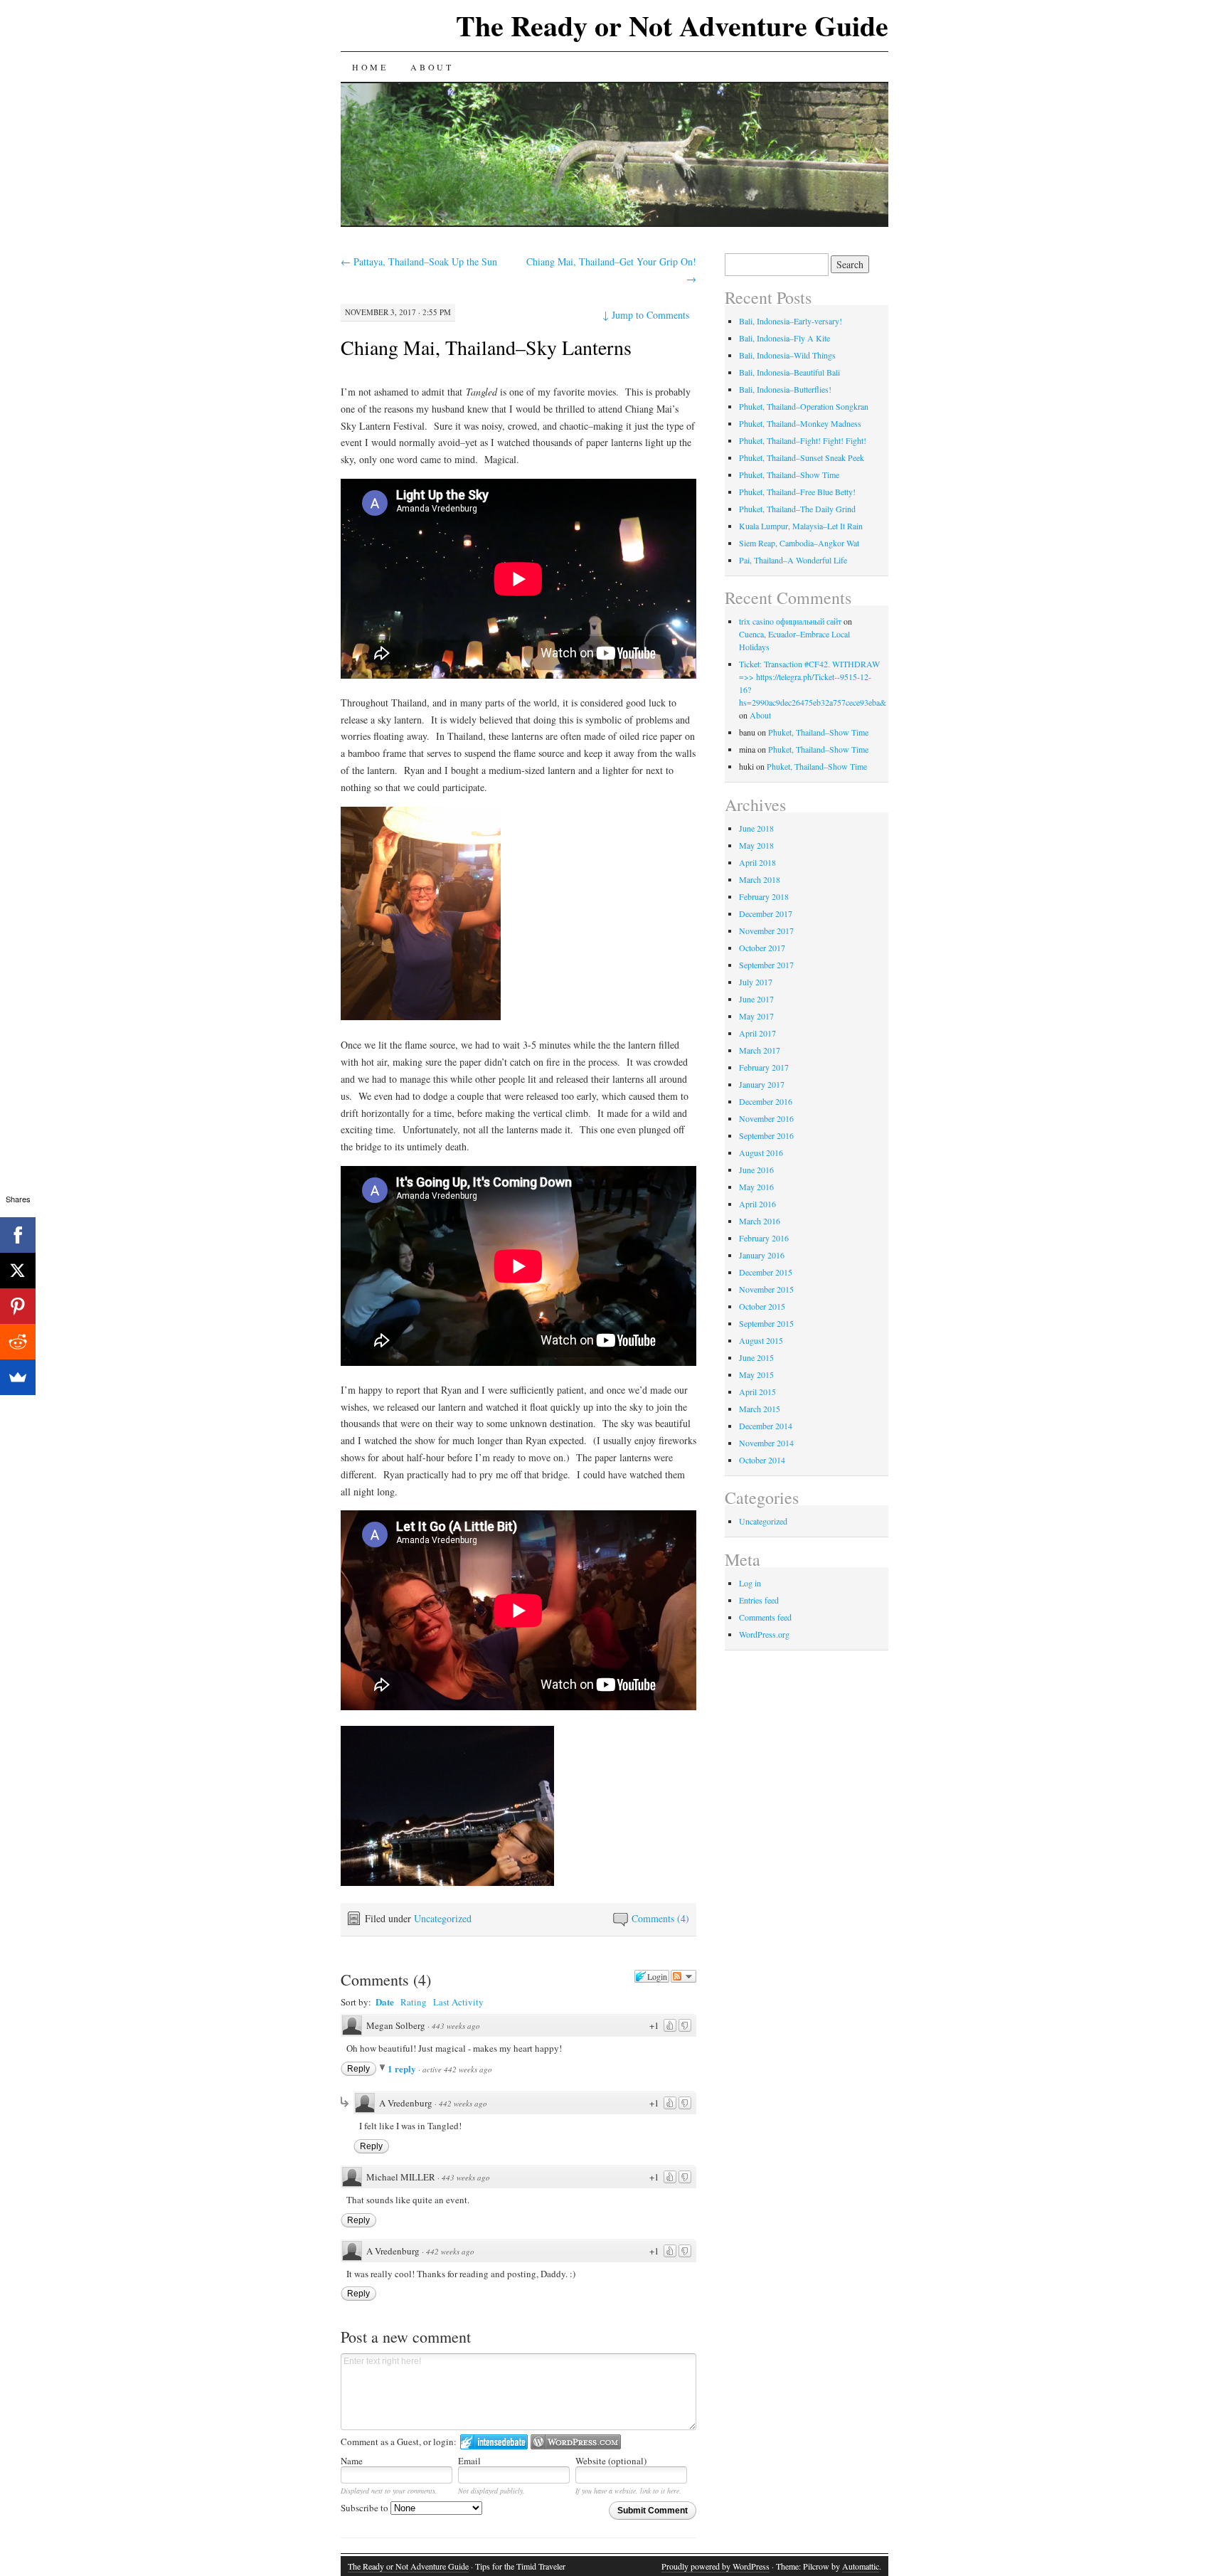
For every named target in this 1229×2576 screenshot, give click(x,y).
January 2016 (762, 1255)
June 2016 (756, 1170)
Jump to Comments (646, 315)
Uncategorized (443, 1918)
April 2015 (757, 1392)
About (432, 67)
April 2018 (757, 862)
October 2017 (762, 948)
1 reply (403, 2068)
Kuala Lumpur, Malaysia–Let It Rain (801, 526)
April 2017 (757, 1033)
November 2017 (766, 931)
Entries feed (759, 1600)
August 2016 (761, 1152)
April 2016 (757, 1204)
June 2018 (756, 828)
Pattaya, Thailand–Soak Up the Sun (419, 261)
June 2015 (756, 1357)
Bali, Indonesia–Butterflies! (785, 389)
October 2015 (762, 1306)
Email (469, 2461)
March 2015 (760, 1409)
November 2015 (766, 1289)
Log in (750, 1583)
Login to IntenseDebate (494, 2442)
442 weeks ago (463, 2103)
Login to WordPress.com (576, 2442)
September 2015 (766, 1323)
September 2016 (766, 1135)
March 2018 (760, 879)
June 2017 (756, 999)
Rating (414, 2002)
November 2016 (766, 1118)
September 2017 (766, 965)
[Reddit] (18, 1342)
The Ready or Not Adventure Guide (672, 25)
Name (352, 2461)
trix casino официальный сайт (790, 621)
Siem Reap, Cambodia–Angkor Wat (799, 543)
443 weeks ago (456, 2026)
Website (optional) (611, 2461)
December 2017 (766, 913)
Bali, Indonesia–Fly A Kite (784, 338)
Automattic (861, 2566)
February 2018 (764, 896)
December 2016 (766, 1101)
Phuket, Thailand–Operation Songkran (804, 406)
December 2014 (766, 1426)
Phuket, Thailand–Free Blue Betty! (797, 492)
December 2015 (766, 1272)
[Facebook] (18, 1235)
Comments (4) (660, 1918)
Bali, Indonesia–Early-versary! (791, 321)
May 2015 (756, 1374)
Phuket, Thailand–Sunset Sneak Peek (802, 457)
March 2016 (760, 1221)
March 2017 (760, 1050)
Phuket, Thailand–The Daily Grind (797, 509)
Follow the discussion (683, 1976)
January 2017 (762, 1084)
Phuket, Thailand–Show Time (789, 475)
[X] (18, 1271)
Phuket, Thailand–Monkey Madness (800, 423)
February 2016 (764, 1238)
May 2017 (756, 1016)
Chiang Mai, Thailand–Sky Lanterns (486, 347)
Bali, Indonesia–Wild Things (787, 355)
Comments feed (765, 1617)
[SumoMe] (18, 1377)
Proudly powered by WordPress (715, 2566)
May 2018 (756, 845)
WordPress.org (764, 1634)
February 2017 (764, 1067)
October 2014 (762, 1460)
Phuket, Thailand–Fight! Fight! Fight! (803, 440)
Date (385, 2002)
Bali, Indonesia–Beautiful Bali (789, 372)
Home (370, 67)
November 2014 (766, 1443)
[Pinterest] (18, 1306)
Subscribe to (366, 2508)
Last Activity (458, 2002)
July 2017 (756, 982)
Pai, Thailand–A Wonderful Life (793, 560)
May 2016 (756, 1187)
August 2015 (761, 1340)
